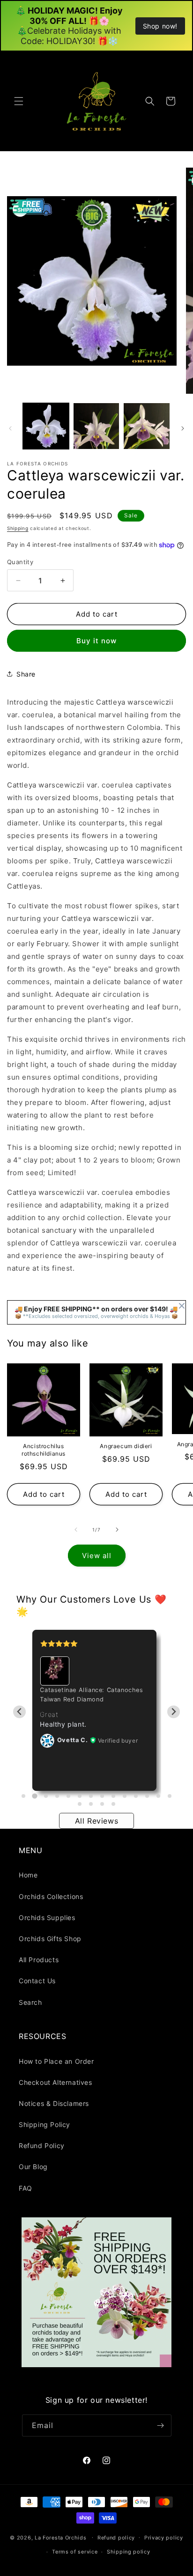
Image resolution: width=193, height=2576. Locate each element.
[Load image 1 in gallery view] (46, 426)
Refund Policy (42, 2145)
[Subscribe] (161, 2425)
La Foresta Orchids (61, 2537)
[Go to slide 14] (170, 1796)
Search (30, 2002)
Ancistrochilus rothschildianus (44, 1450)
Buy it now (96, 641)
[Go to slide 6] (80, 1796)
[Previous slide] (19, 1712)
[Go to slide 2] (34, 1796)
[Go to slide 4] (57, 1796)
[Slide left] (10, 428)
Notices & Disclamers (54, 2103)
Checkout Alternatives (56, 2082)
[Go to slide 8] (102, 1796)
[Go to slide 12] (147, 1796)
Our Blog (33, 2167)
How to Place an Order (56, 2061)
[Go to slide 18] (113, 1804)
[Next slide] (174, 1712)
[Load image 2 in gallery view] (96, 426)
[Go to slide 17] (102, 1804)
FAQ (26, 2188)
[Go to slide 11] (136, 1796)
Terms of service (75, 2552)
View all (97, 1556)
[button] (19, 101)
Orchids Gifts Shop (50, 1939)
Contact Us (37, 1981)
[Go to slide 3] (46, 1796)
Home (28, 1875)
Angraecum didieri (126, 1446)
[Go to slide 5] (68, 1796)
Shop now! (160, 26)
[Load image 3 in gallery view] (147, 426)
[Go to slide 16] (91, 1804)
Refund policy (116, 2538)
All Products (39, 1960)
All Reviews (97, 1821)
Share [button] (26, 674)
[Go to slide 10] (125, 1796)
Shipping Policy (45, 2124)
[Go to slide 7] (91, 1796)
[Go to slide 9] (113, 1796)
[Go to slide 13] (158, 1796)
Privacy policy (164, 2538)
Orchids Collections (51, 1896)
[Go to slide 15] (80, 1804)
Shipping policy (129, 2552)
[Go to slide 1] (23, 1796)
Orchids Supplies (47, 1917)
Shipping (18, 528)
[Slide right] (183, 428)
